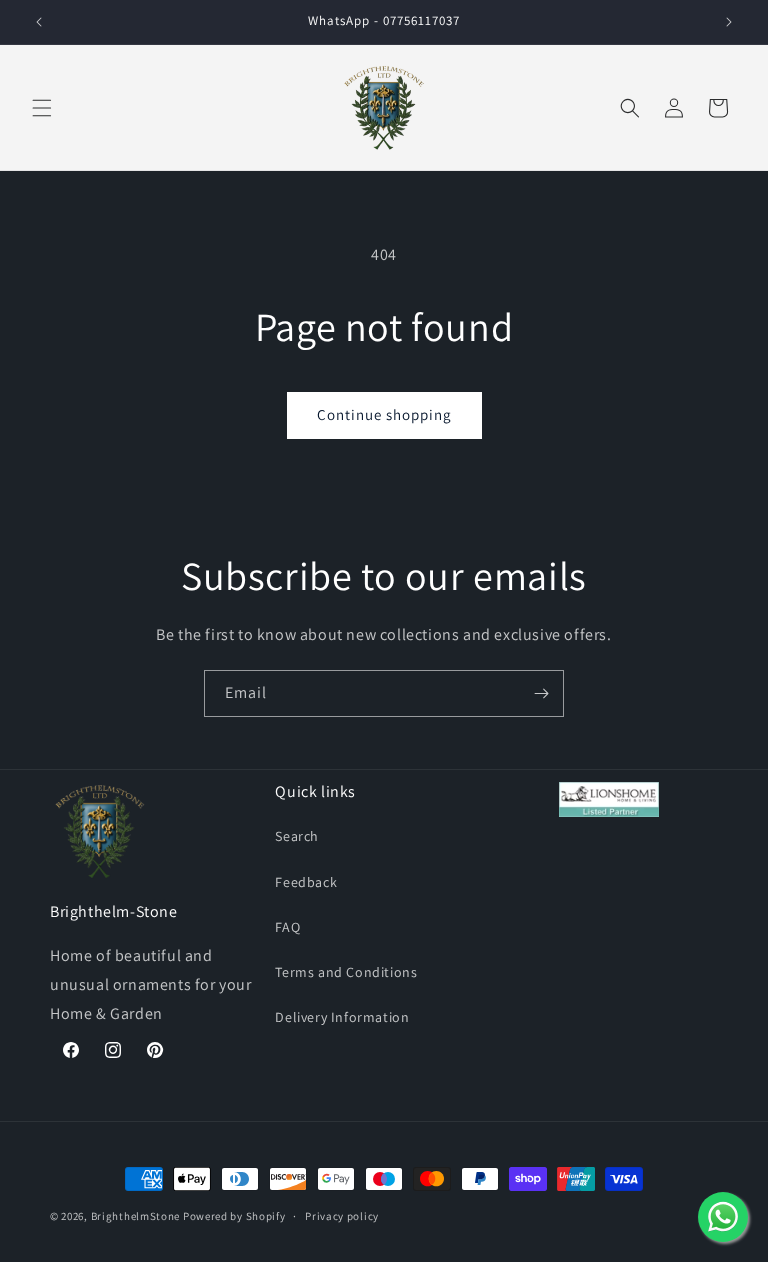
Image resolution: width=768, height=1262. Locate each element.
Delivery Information (342, 1017)
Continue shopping (384, 414)
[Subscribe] (541, 693)
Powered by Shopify (234, 1216)
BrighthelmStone (136, 1216)
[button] (42, 108)
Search (297, 836)
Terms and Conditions (346, 972)
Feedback (306, 882)
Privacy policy (342, 1216)
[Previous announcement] (39, 22)
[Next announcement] (729, 22)
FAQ (287, 927)
